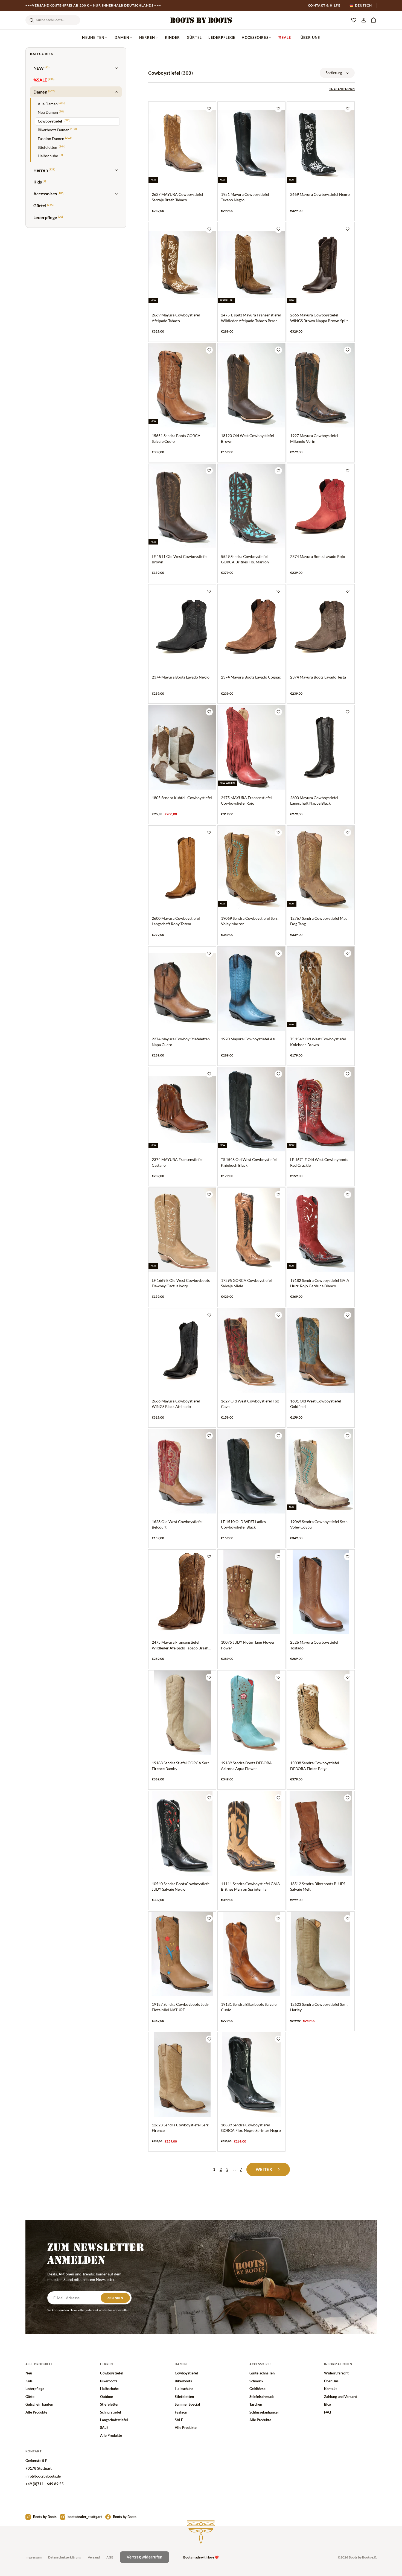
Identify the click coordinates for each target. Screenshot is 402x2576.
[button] (373, 20)
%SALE (285, 37)
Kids (29, 2381)
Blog (328, 2404)
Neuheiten (93, 37)
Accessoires (255, 37)
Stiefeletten (110, 2404)
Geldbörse (257, 2389)
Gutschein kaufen (39, 2404)
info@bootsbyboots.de (43, 2476)
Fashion (181, 2412)
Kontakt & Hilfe (324, 5)
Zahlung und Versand (341, 2397)
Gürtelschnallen (262, 2373)
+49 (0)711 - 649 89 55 (45, 2484)
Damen (122, 37)
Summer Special (187, 2404)
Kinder (173, 37)
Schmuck (256, 2381)
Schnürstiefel (111, 2412)
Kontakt (330, 2389)
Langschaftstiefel (114, 2420)
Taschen (256, 2404)
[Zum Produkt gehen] (182, 161)
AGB (110, 2557)
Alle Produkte (36, 2412)
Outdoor (107, 2397)
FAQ (327, 2412)
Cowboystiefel (112, 2373)
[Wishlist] (354, 20)
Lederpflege (222, 37)
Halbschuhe (109, 2389)
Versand (94, 2557)
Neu (29, 2373)
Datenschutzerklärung (65, 2557)
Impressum (33, 2557)
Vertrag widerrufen (145, 2557)
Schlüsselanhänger (264, 2412)
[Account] (363, 20)
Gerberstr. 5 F (36, 2461)
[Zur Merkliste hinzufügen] (209, 109)
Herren (147, 37)
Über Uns (310, 37)
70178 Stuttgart (39, 2468)
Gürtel (194, 37)
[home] (201, 20)
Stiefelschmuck (262, 2397)
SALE (104, 2427)
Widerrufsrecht (336, 2373)
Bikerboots (109, 2381)
